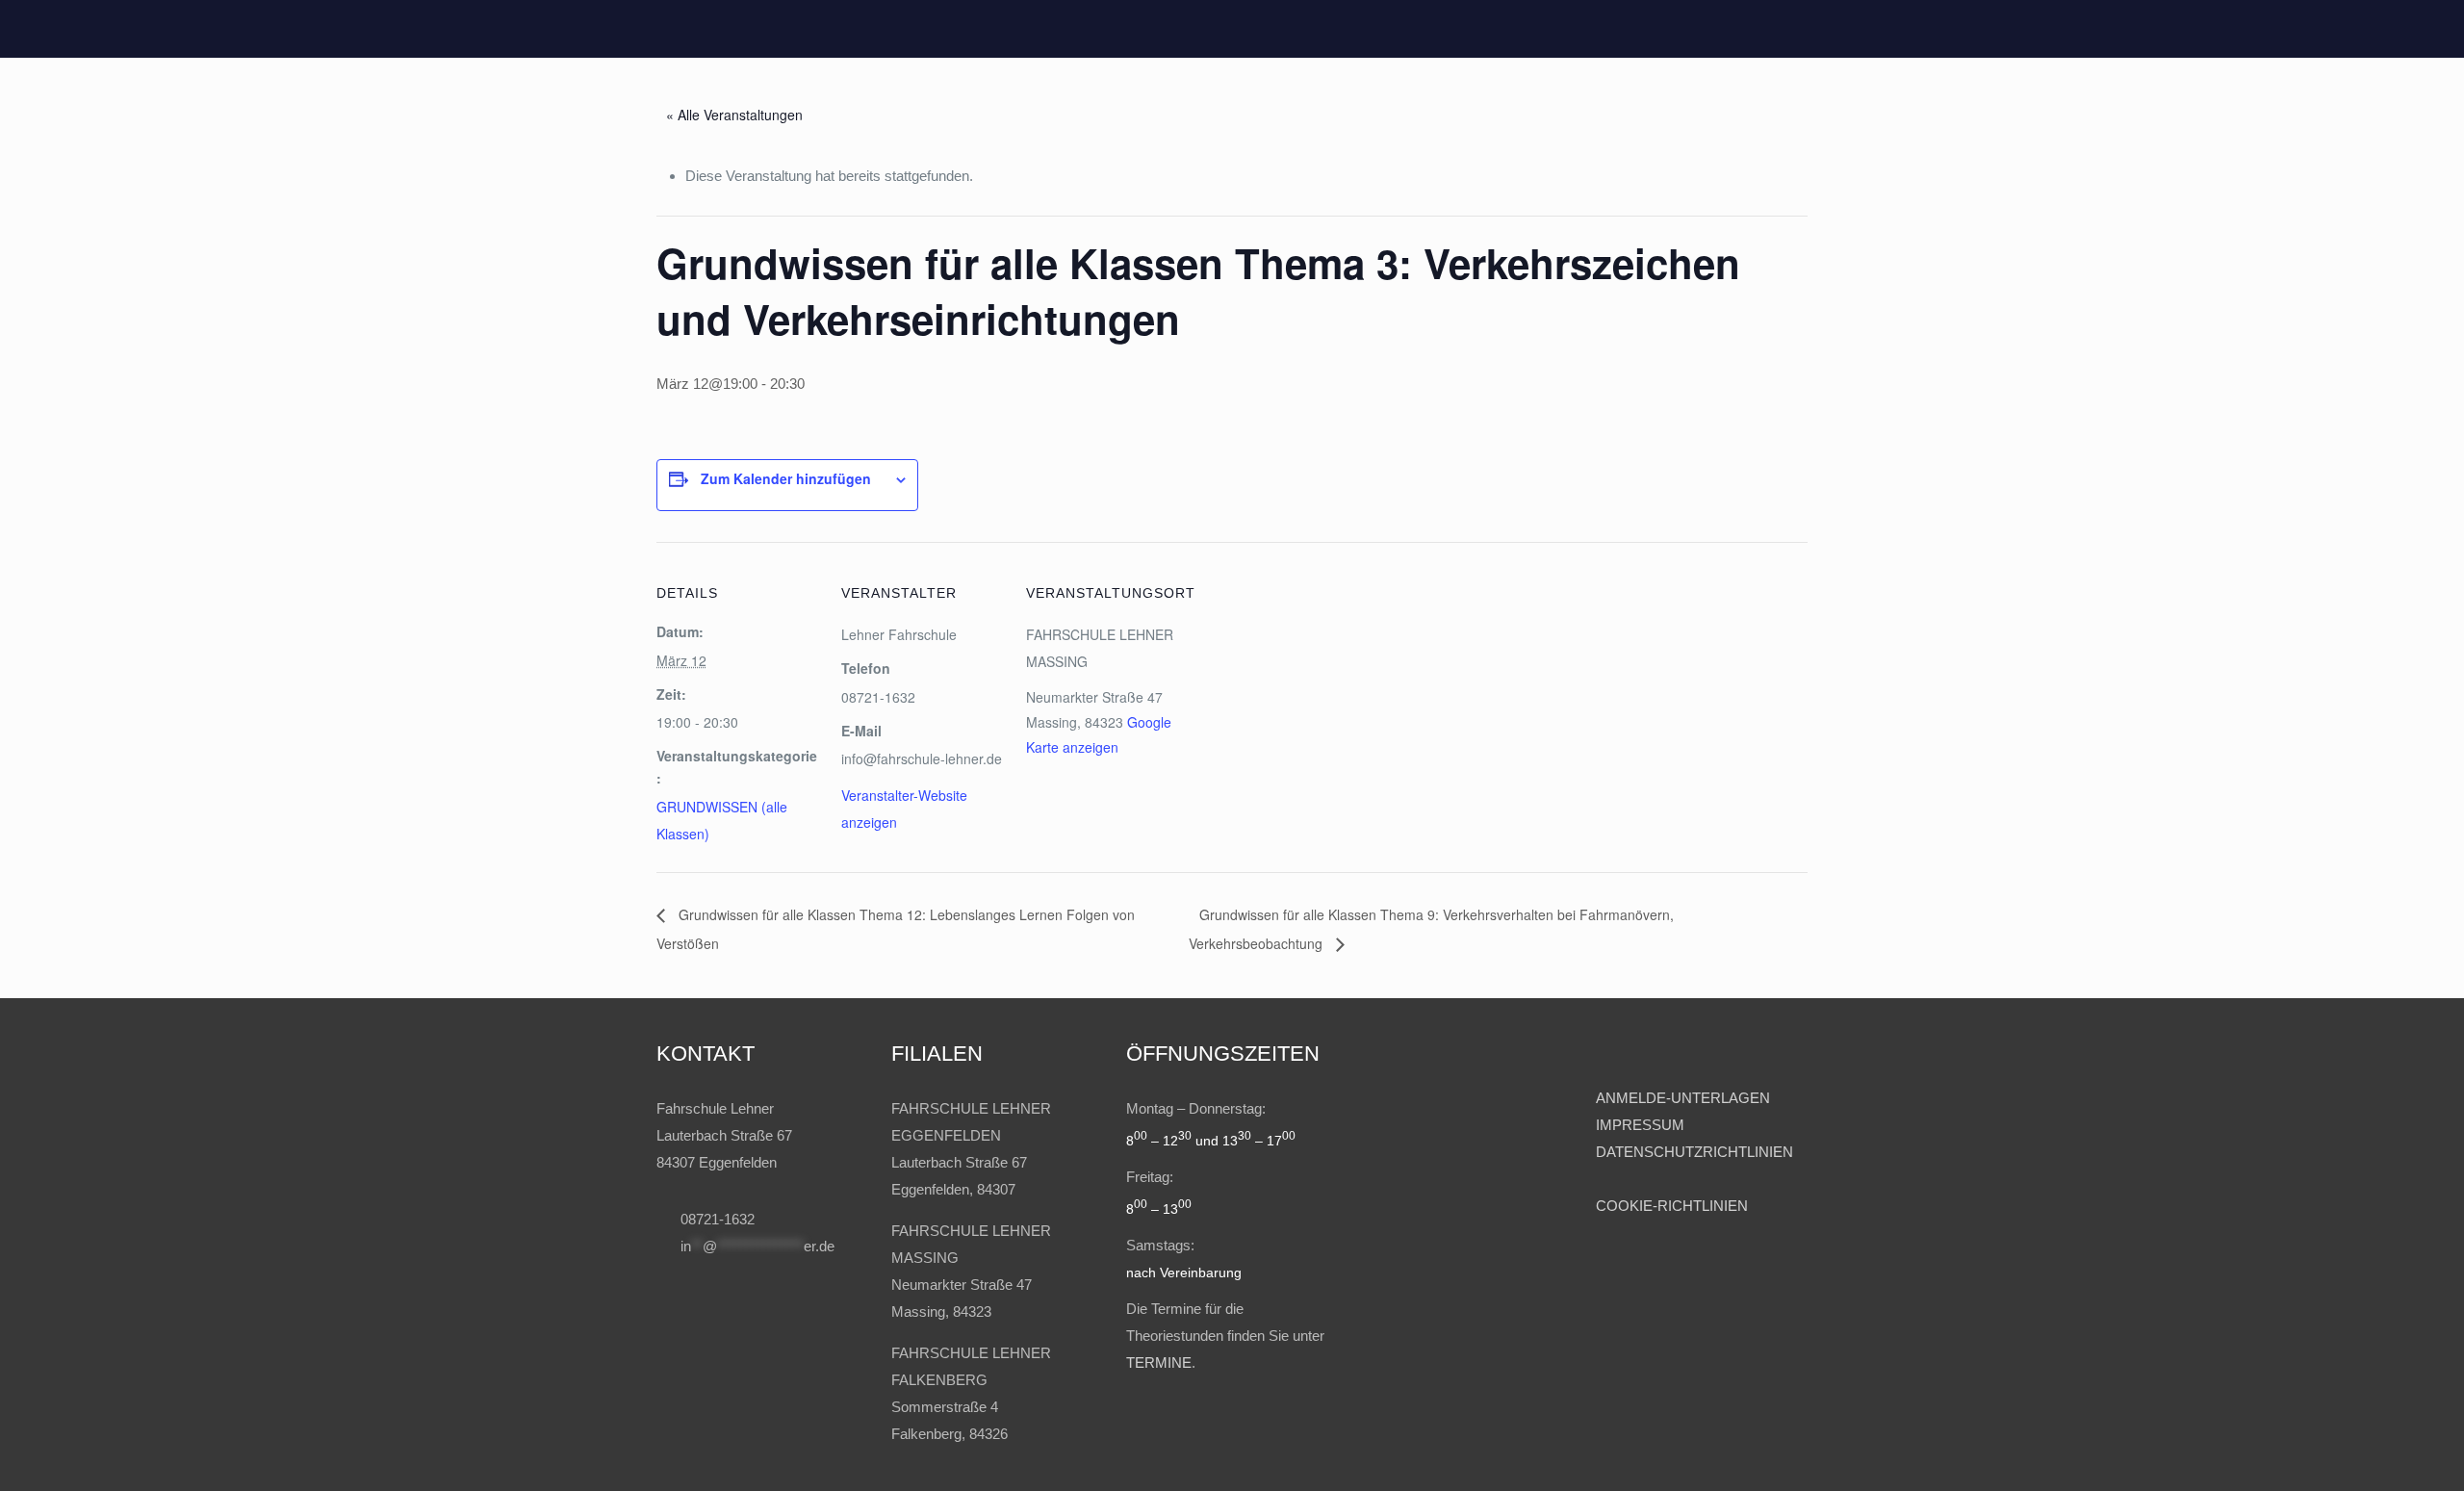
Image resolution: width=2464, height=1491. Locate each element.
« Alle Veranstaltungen (734, 115)
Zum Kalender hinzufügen (786, 478)
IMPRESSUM (1642, 1125)
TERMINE (1159, 1362)
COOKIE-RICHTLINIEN (1672, 1206)
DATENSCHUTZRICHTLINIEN (1694, 1152)
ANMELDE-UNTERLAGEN (1683, 1098)
